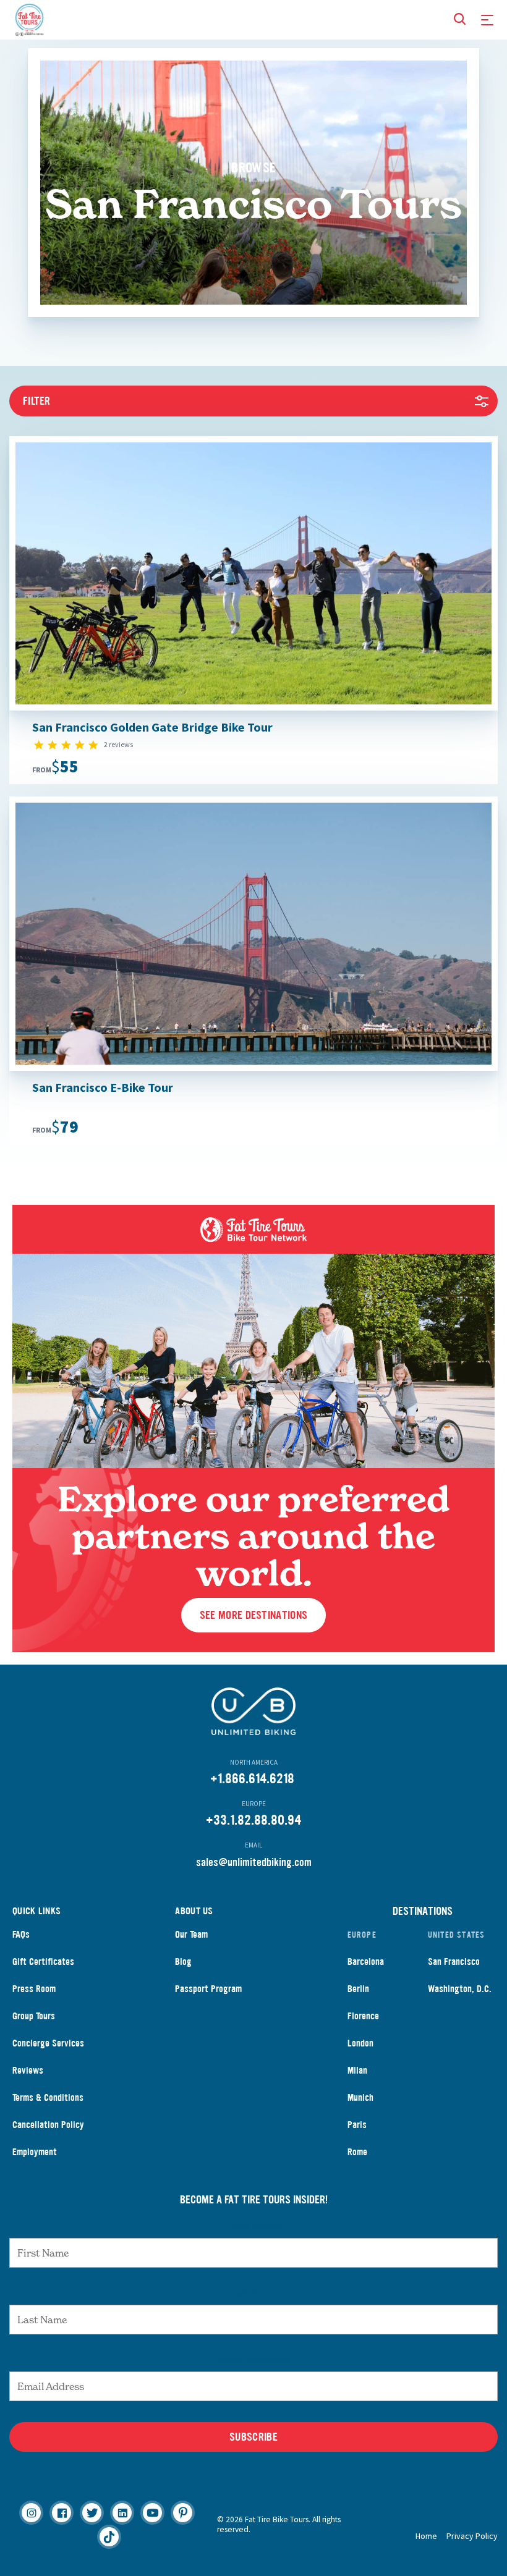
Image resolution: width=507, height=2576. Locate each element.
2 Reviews (118, 744)
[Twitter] (92, 2513)
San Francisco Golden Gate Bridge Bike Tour (152, 727)
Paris (357, 2125)
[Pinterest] (183, 2513)
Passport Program (208, 1989)
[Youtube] (152, 2513)
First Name (254, 2226)
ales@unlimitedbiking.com (256, 1862)
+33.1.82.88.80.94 (253, 1820)
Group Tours (34, 2016)
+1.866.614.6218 (252, 1779)
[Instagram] (31, 2513)
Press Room (34, 1989)
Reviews (28, 2070)
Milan (357, 2070)
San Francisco (454, 1962)
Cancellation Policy (48, 2125)
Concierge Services (48, 2043)
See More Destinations (253, 1615)
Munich (360, 2097)
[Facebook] (62, 2513)
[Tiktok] (109, 2537)
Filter (37, 401)
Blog (183, 1962)
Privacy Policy (472, 2536)
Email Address (253, 2359)
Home (426, 2536)
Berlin (358, 1989)
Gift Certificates (43, 1962)
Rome (357, 2152)
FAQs (21, 1934)
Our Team (191, 1934)
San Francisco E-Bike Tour (103, 1087)
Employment (35, 2152)
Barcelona (366, 1962)
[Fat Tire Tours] (29, 18)
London (360, 2043)
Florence (363, 2016)
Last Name (253, 2292)
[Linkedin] (122, 2513)
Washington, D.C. (460, 1989)
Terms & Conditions (48, 2097)
